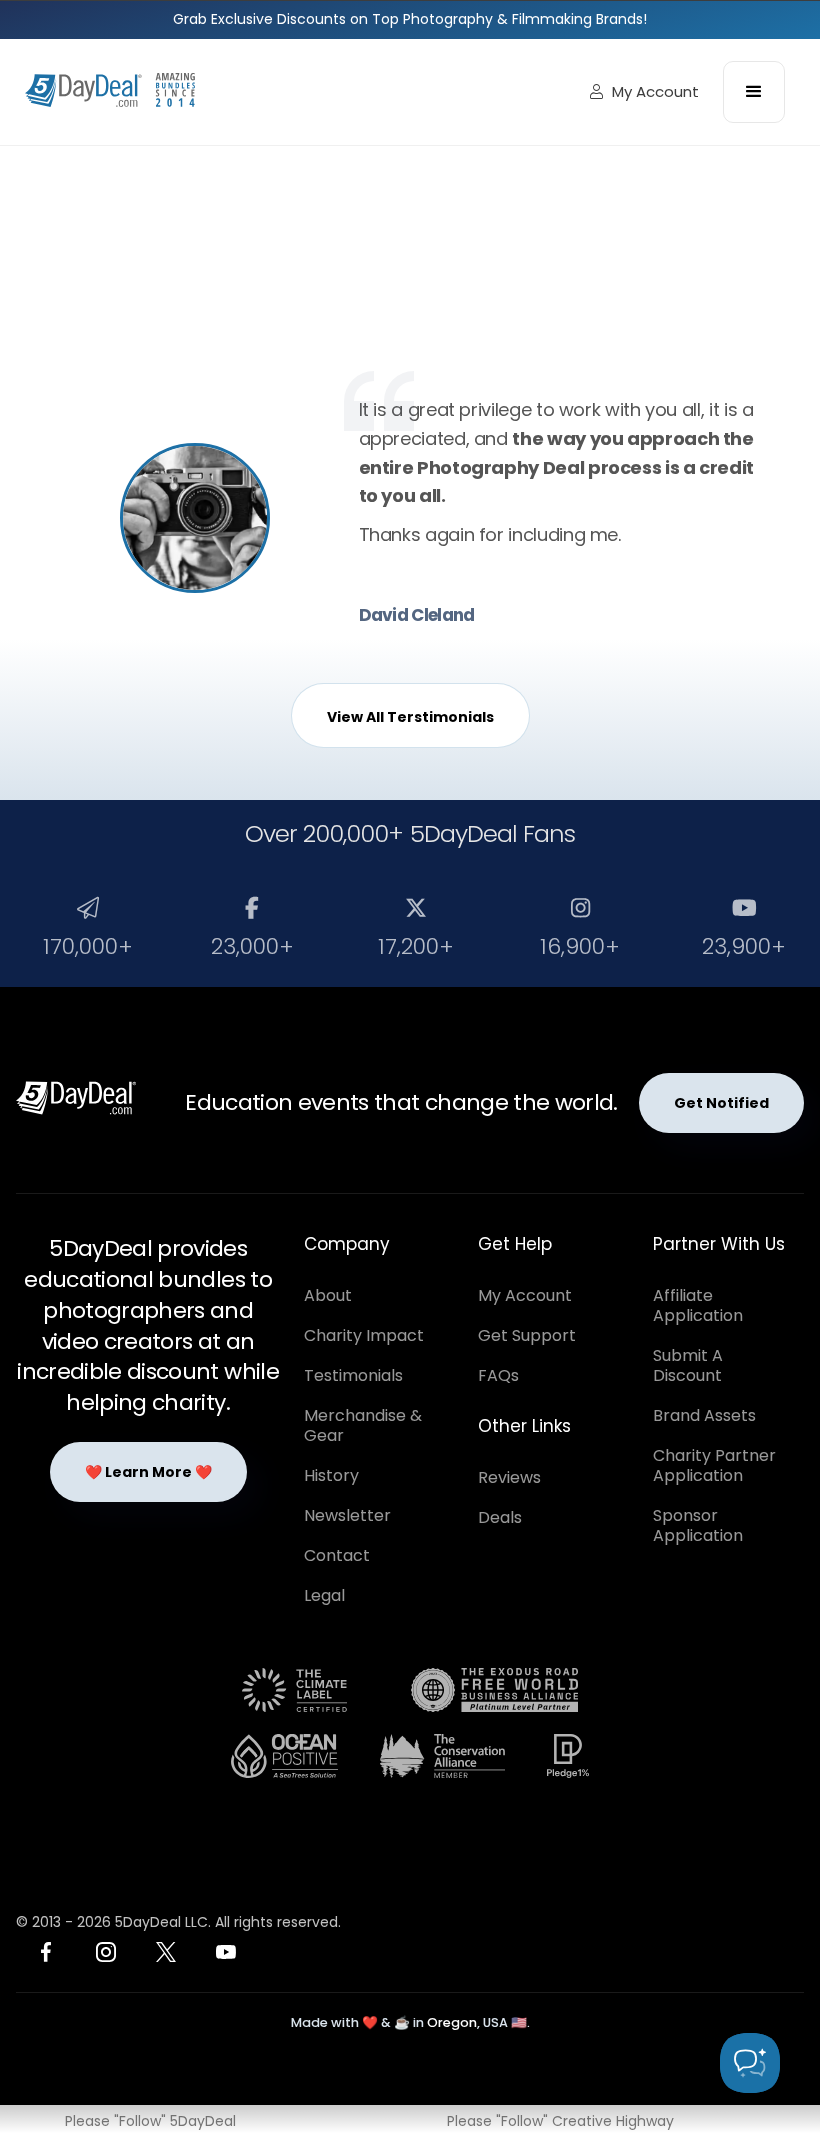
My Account (644, 91)
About (328, 1295)
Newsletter (347, 1515)
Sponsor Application (698, 1525)
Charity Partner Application (714, 1465)
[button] (754, 92)
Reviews (509, 1477)
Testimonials (353, 1375)
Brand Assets (704, 1415)
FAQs (498, 1375)
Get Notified (721, 1103)
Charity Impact (364, 1335)
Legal (324, 1595)
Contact (337, 1555)
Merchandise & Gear (363, 1425)
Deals (500, 1517)
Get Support (527, 1335)
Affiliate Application (698, 1305)
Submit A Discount (688, 1365)
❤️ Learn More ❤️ (148, 1472)
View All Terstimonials (410, 717)
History (331, 1475)
